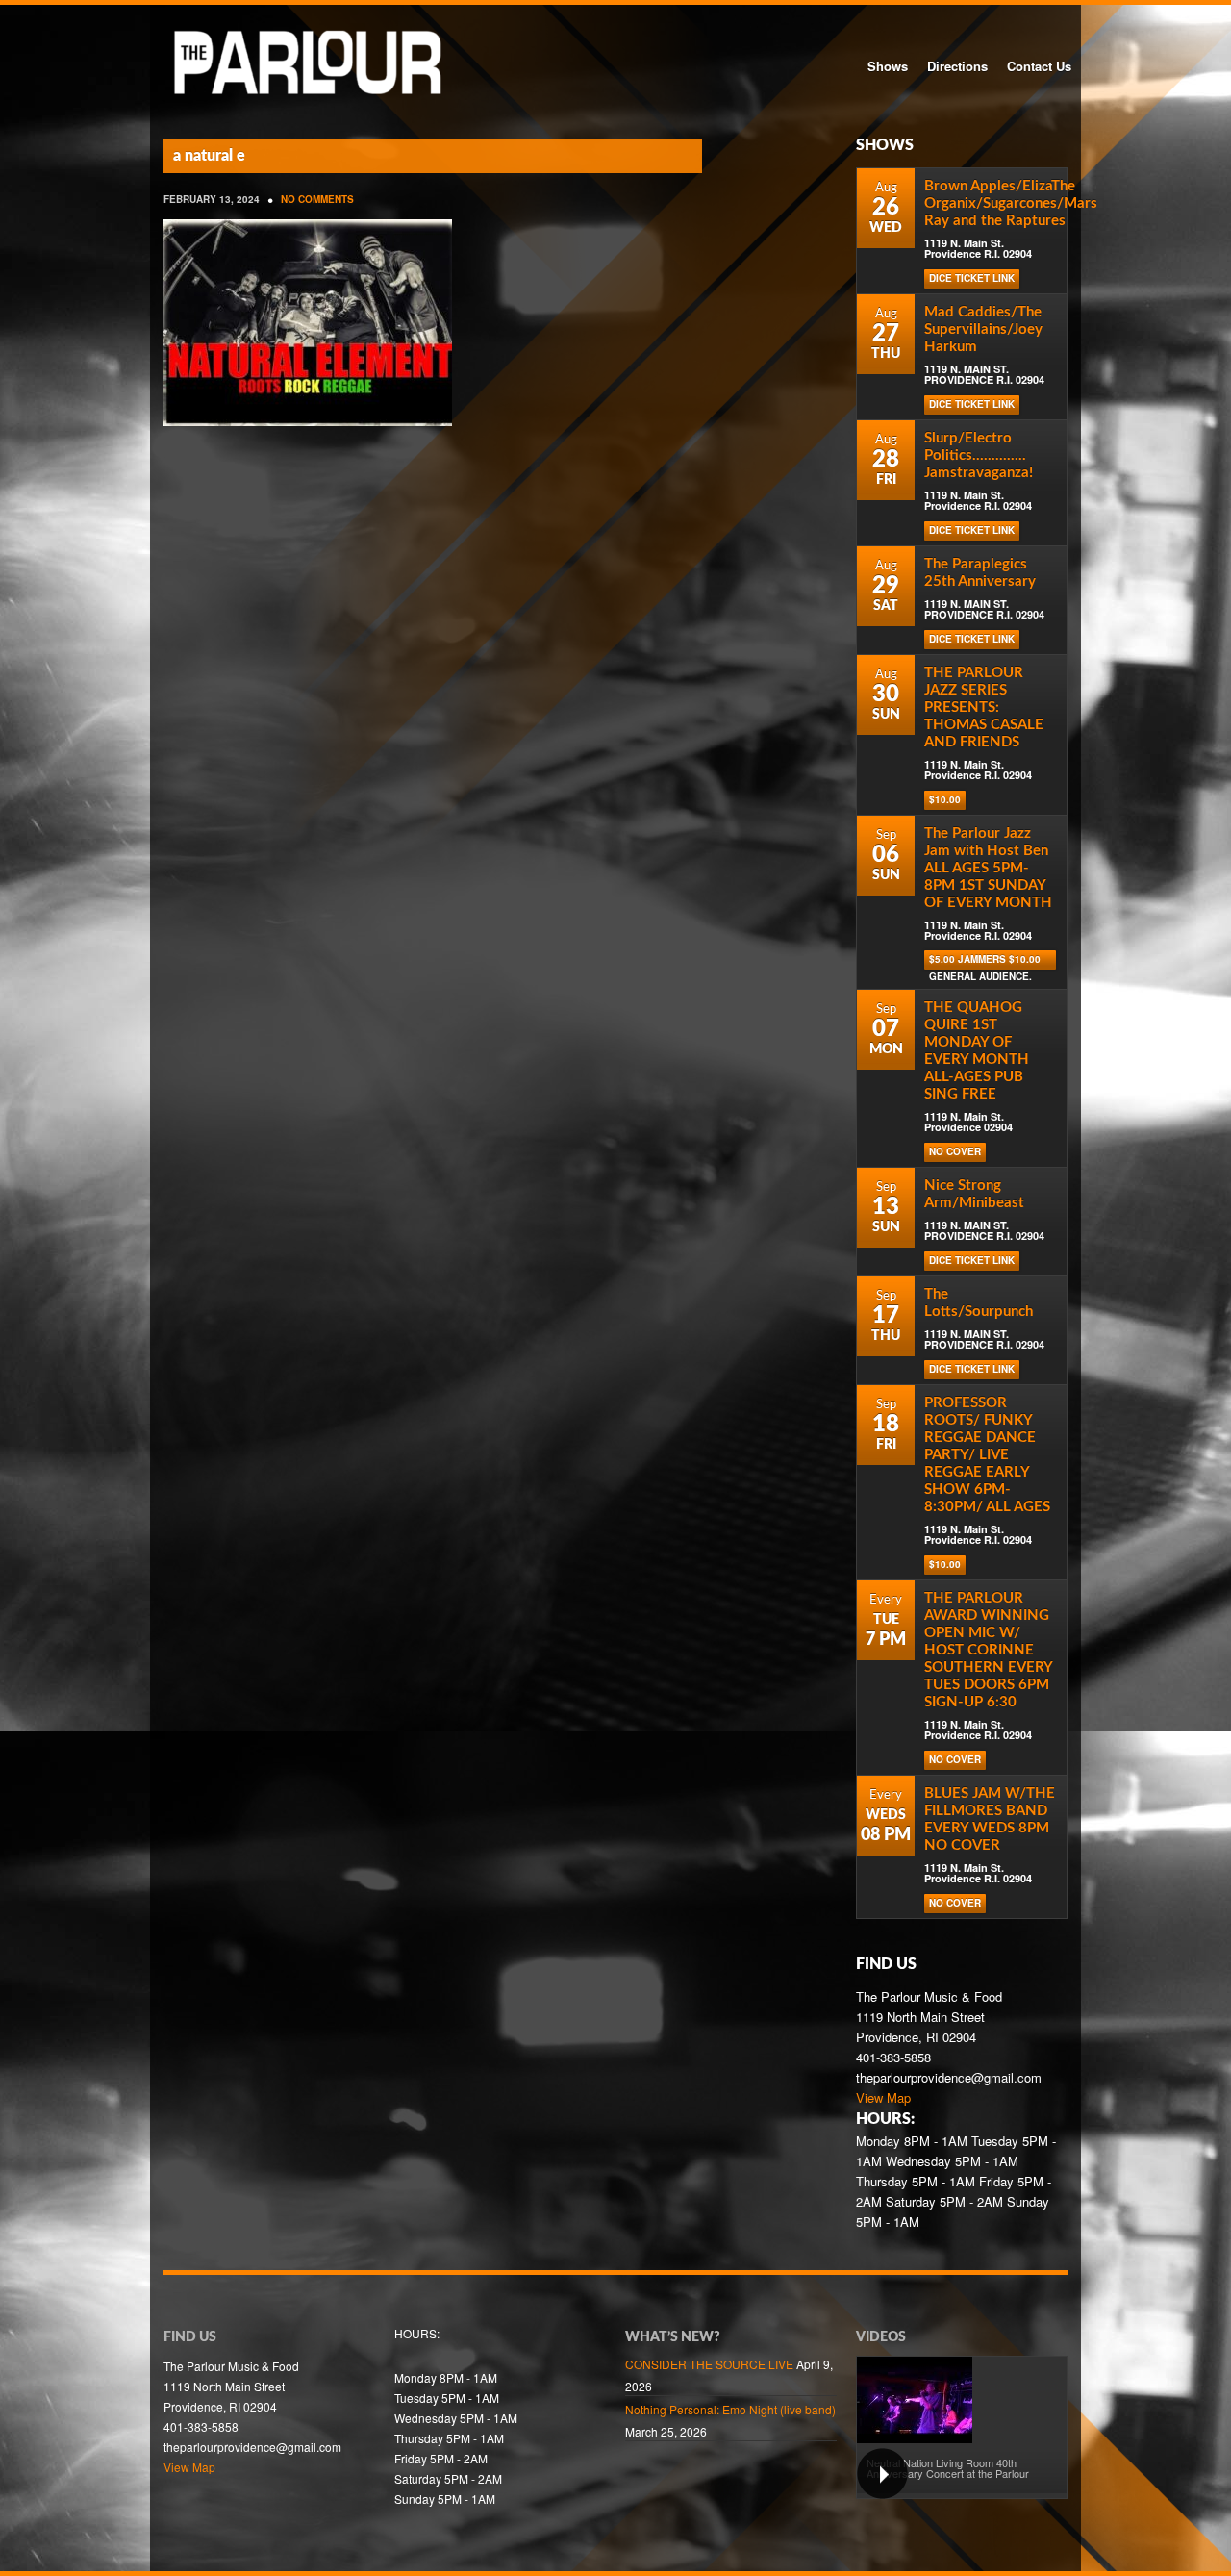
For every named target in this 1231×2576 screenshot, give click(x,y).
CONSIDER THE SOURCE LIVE (709, 2364)
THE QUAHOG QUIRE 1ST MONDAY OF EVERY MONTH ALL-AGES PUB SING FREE (977, 1051)
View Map (883, 2097)
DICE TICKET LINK (972, 278)
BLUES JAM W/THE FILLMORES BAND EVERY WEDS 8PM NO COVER (990, 1819)
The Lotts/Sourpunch (979, 1303)
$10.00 (945, 799)
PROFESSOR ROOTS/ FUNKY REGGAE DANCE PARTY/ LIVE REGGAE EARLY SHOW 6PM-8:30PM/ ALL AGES (987, 1455)
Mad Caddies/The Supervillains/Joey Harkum (983, 329)
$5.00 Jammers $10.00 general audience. (985, 961)
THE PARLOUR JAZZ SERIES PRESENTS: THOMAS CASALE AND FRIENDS (984, 707)
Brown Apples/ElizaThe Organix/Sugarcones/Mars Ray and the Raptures (1011, 203)
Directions (957, 66)
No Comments (317, 199)
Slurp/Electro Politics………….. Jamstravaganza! (979, 455)
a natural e (209, 156)
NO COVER (955, 1151)
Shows (888, 66)
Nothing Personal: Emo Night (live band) (730, 2409)
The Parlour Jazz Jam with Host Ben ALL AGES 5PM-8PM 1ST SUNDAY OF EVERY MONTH (988, 868)
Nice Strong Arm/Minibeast (974, 1194)
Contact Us (1039, 66)
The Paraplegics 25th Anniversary (980, 573)
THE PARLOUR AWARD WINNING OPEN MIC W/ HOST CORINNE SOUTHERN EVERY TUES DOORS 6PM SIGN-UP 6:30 (988, 1650)
